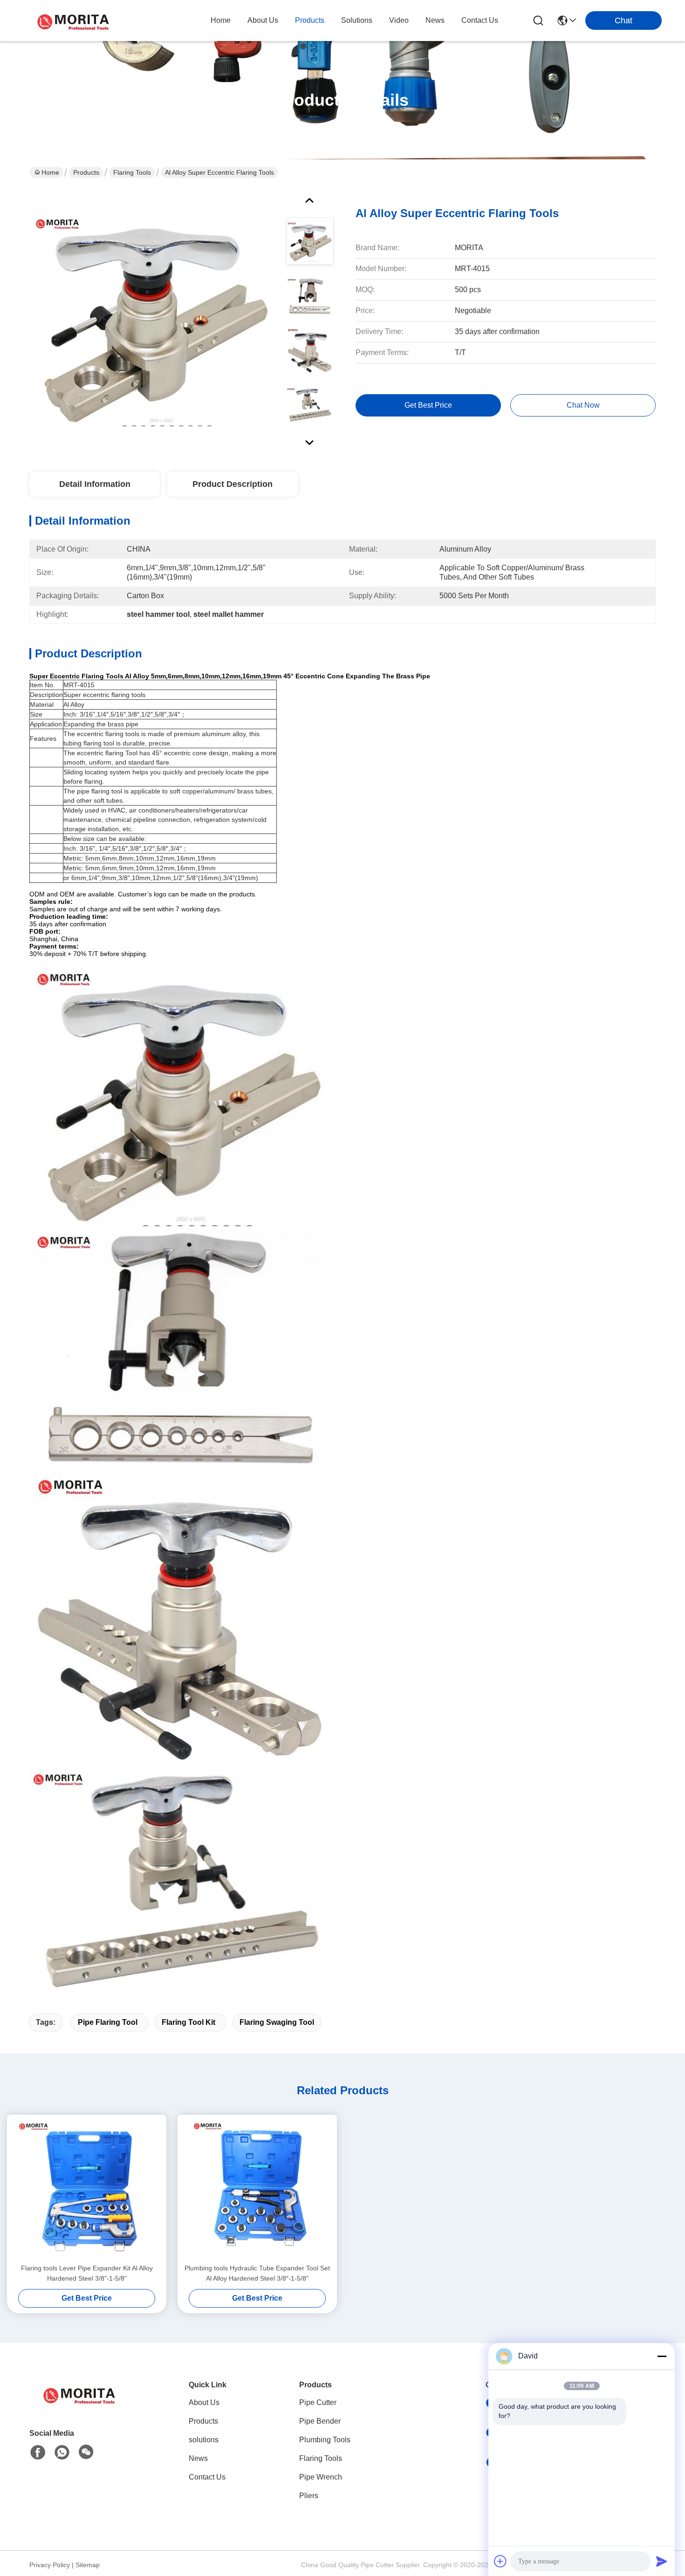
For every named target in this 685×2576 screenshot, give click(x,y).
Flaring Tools (132, 172)
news (435, 20)
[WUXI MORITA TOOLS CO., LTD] (75, 20)
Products (86, 172)
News (198, 2458)
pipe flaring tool (108, 2022)
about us (263, 20)
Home (221, 20)
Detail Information (95, 484)
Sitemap (88, 2565)
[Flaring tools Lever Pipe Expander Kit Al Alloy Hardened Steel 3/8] (87, 2189)
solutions (357, 20)
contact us (480, 20)
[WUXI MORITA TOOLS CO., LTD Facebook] (38, 2453)
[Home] (81, 2406)
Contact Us (207, 2477)
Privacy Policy (50, 2565)
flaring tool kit (188, 2022)
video (399, 20)
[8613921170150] (62, 2453)
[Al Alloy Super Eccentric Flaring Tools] (153, 319)
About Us (204, 2402)
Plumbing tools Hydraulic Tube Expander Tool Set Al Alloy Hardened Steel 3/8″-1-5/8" (257, 2273)
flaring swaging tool (277, 2022)
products (310, 20)
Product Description (233, 484)
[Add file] (500, 2561)
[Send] (662, 2561)
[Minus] (662, 2356)
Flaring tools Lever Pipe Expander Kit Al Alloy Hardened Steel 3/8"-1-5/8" (87, 2273)
